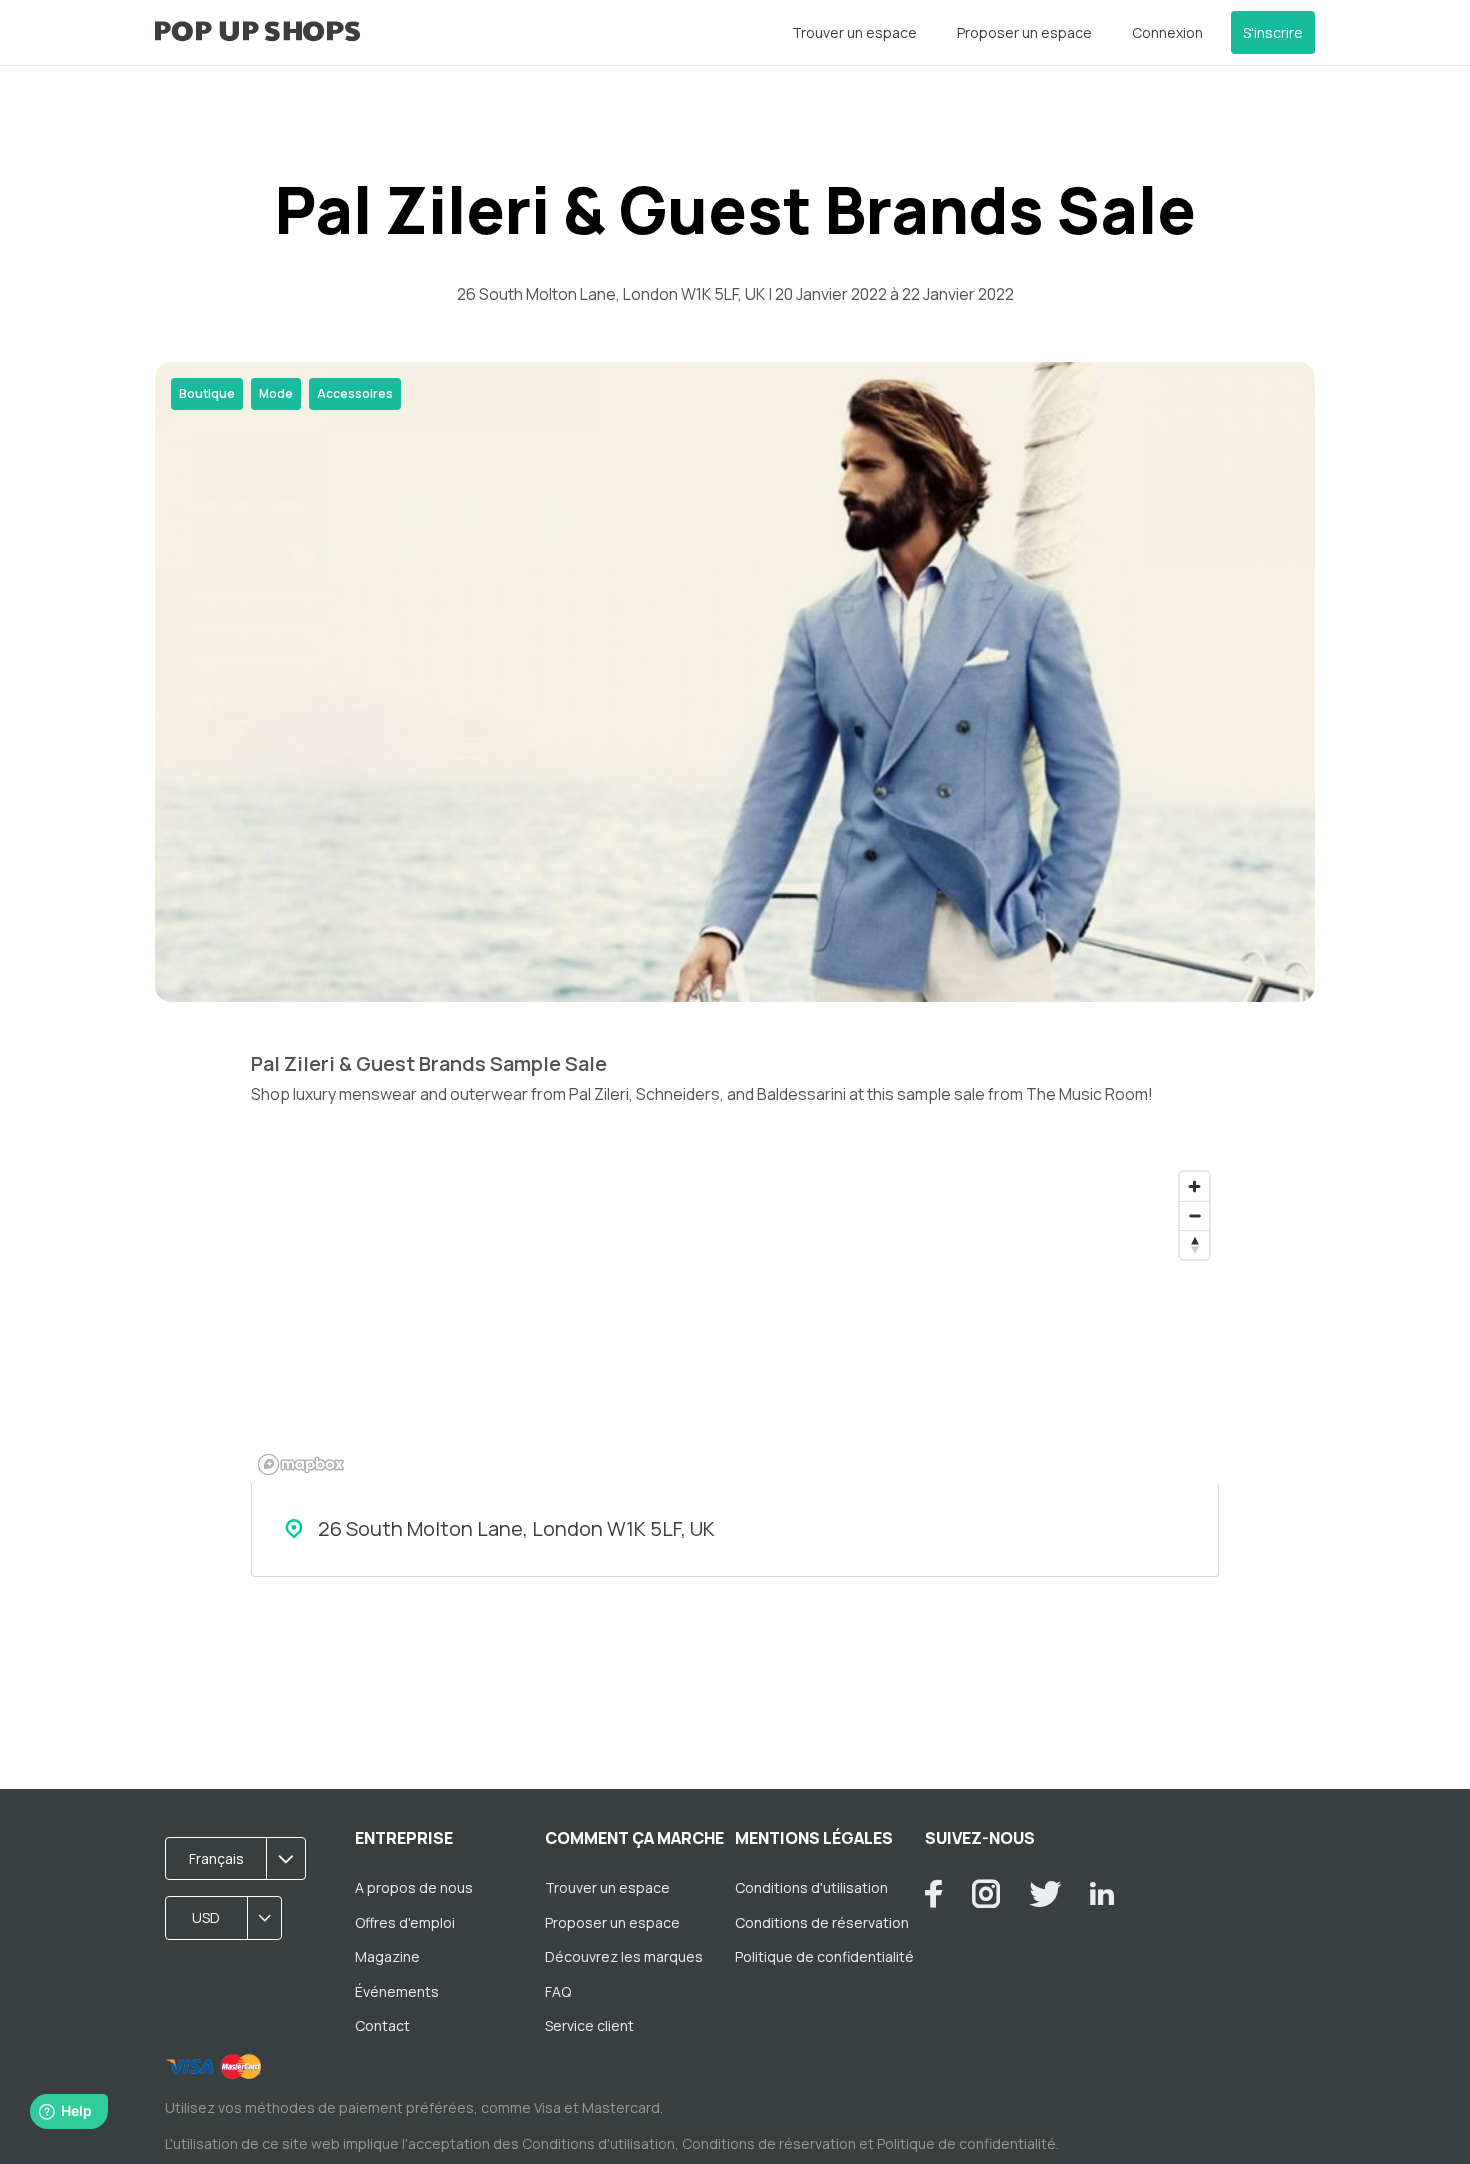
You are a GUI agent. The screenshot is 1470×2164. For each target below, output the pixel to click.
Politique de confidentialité (824, 1956)
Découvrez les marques (624, 1956)
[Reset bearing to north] (1194, 1244)
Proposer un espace (1024, 32)
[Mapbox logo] (301, 1464)
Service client (589, 2025)
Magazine (387, 1956)
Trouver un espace (854, 32)
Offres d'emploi (405, 1922)
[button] (242, 1859)
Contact (382, 2025)
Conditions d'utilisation (811, 1887)
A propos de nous (414, 1887)
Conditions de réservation (822, 1922)
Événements (397, 1991)
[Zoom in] (1194, 1186)
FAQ (558, 1991)
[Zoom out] (1194, 1215)
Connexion (1167, 32)
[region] (735, 1322)
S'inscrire (1273, 32)
